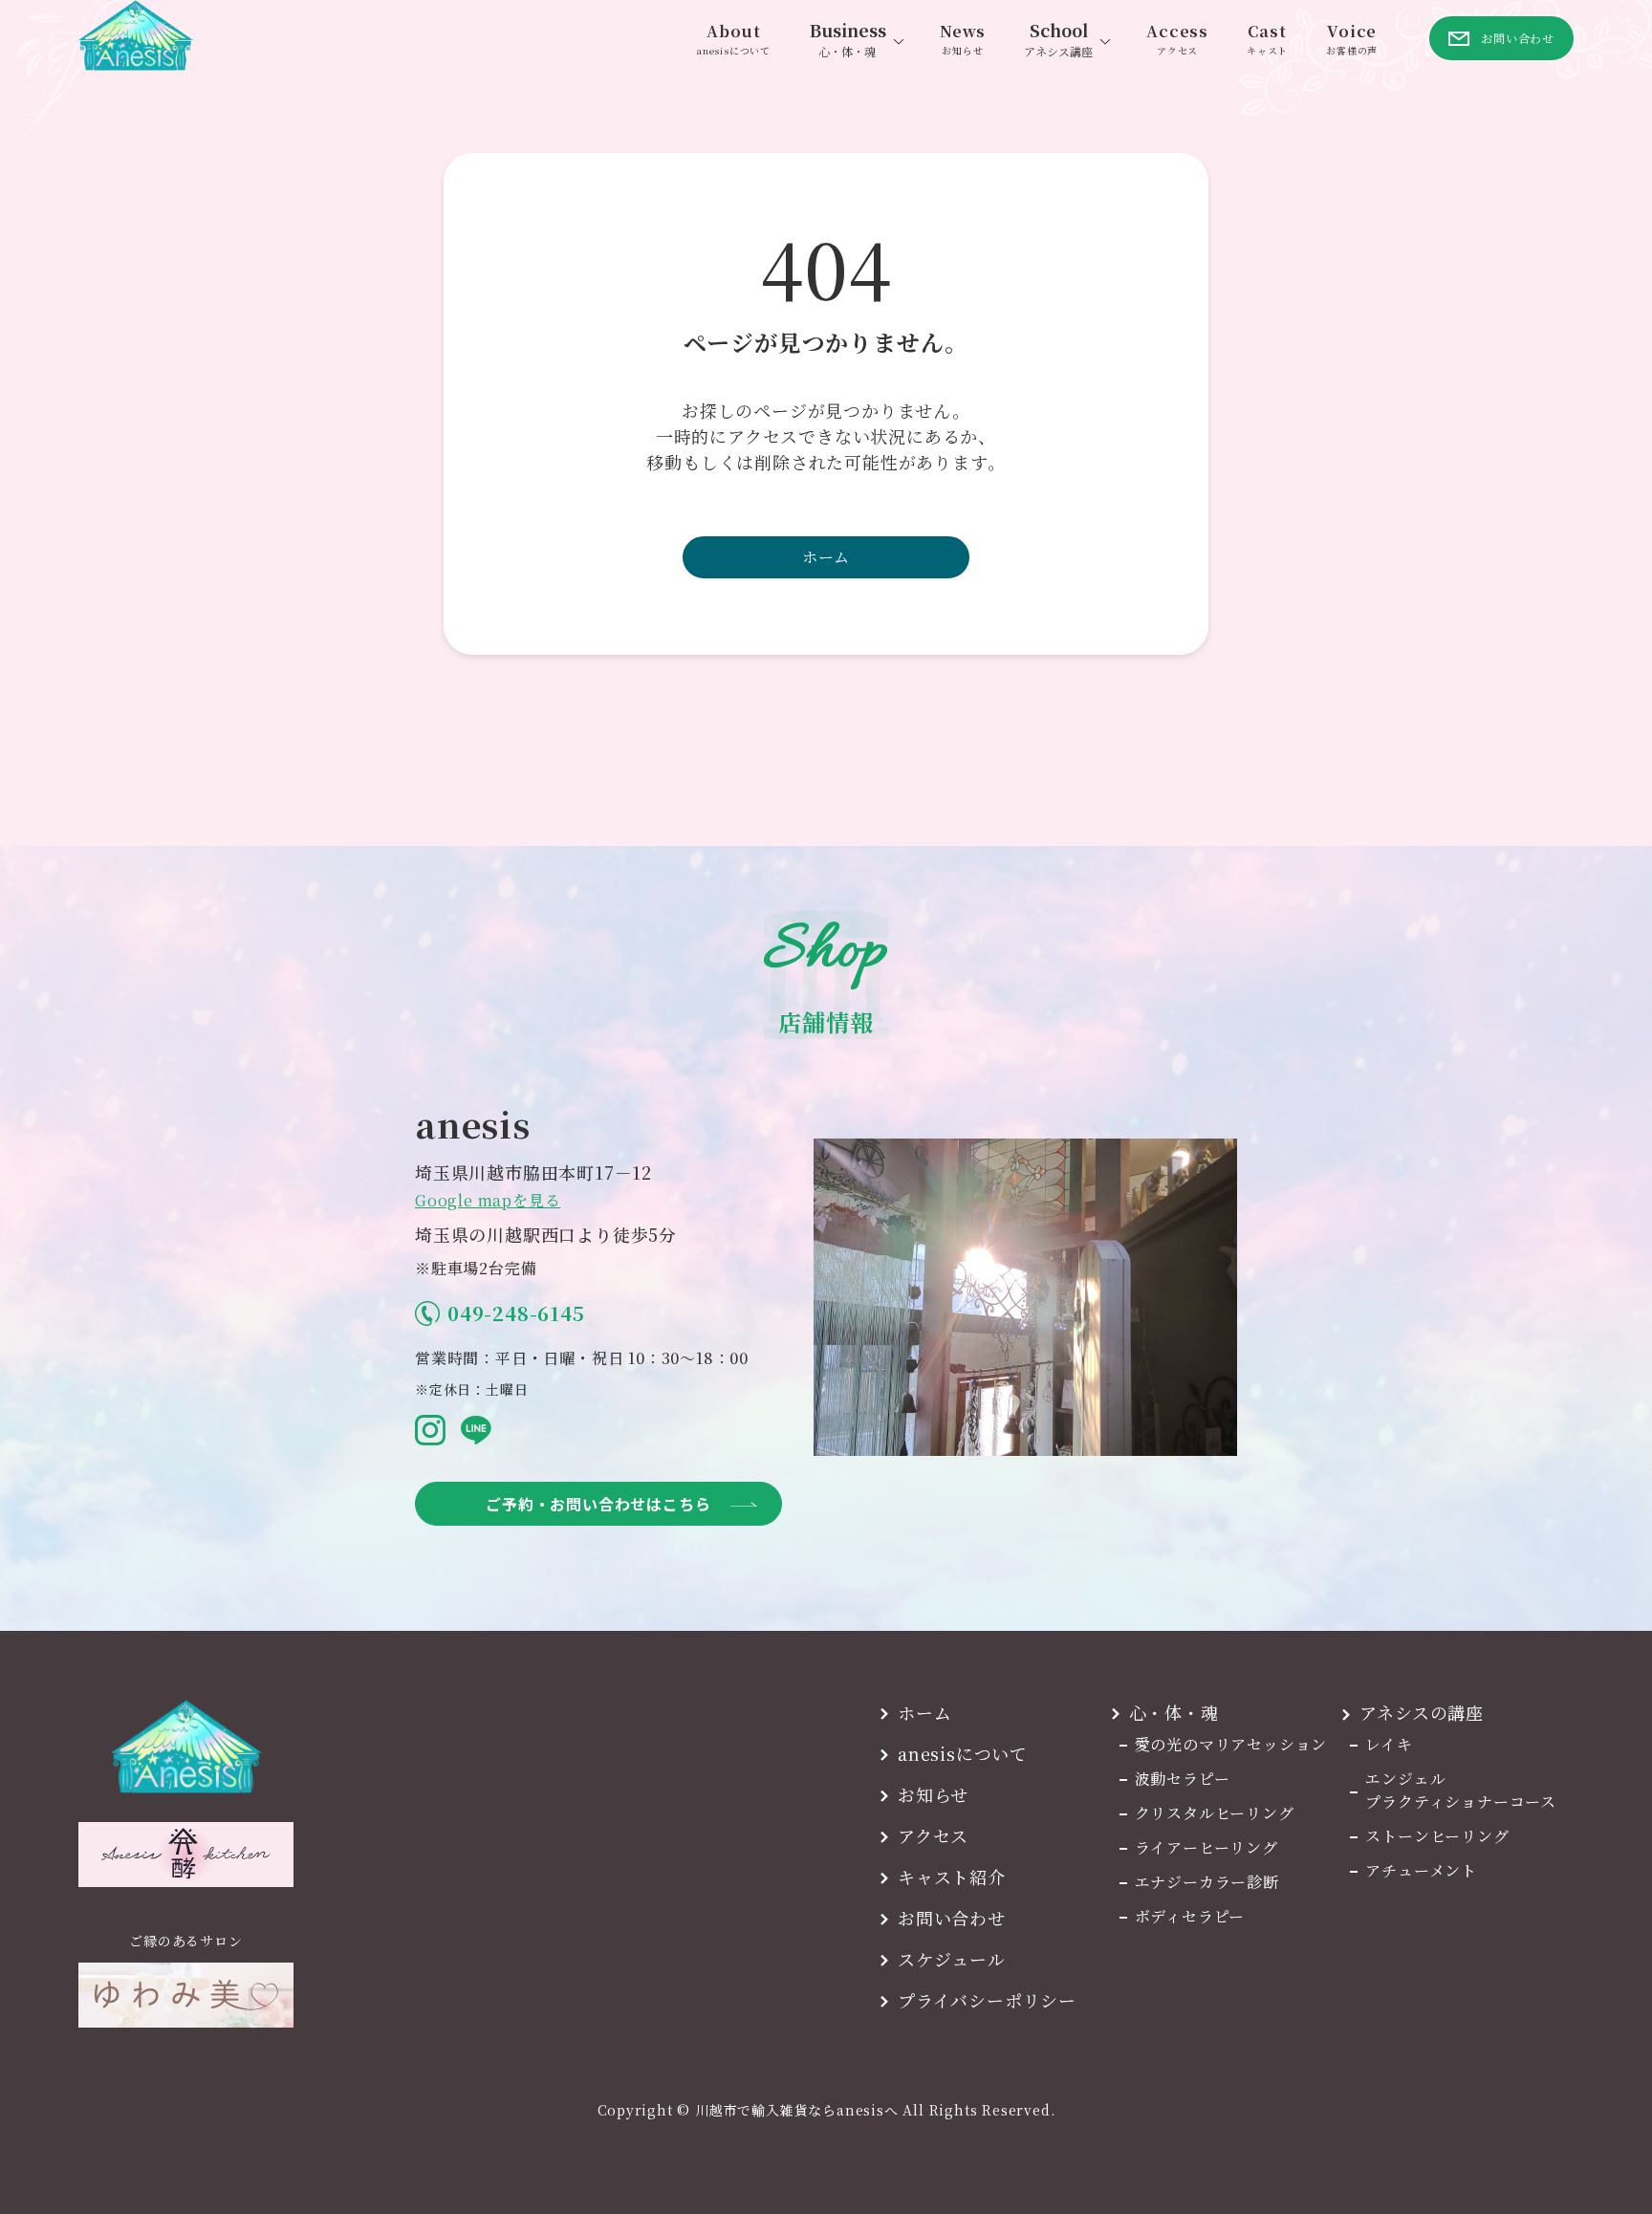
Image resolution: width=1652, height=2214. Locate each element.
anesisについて (963, 1753)
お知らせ (933, 1794)
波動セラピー (1183, 1779)
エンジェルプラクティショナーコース (1461, 1790)
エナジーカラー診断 (1207, 1882)
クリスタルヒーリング (1215, 1813)
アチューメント (1421, 1870)
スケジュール (952, 1959)
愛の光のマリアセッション (1231, 1744)
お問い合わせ (952, 1918)
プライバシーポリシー (987, 2000)
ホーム (826, 557)
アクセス (933, 1835)
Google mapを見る (488, 1200)
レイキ (1389, 1744)
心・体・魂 (1174, 1712)
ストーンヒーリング (1437, 1836)
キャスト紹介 (952, 1877)
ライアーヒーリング (1206, 1847)
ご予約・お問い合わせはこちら (598, 1504)
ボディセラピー (1190, 1916)
